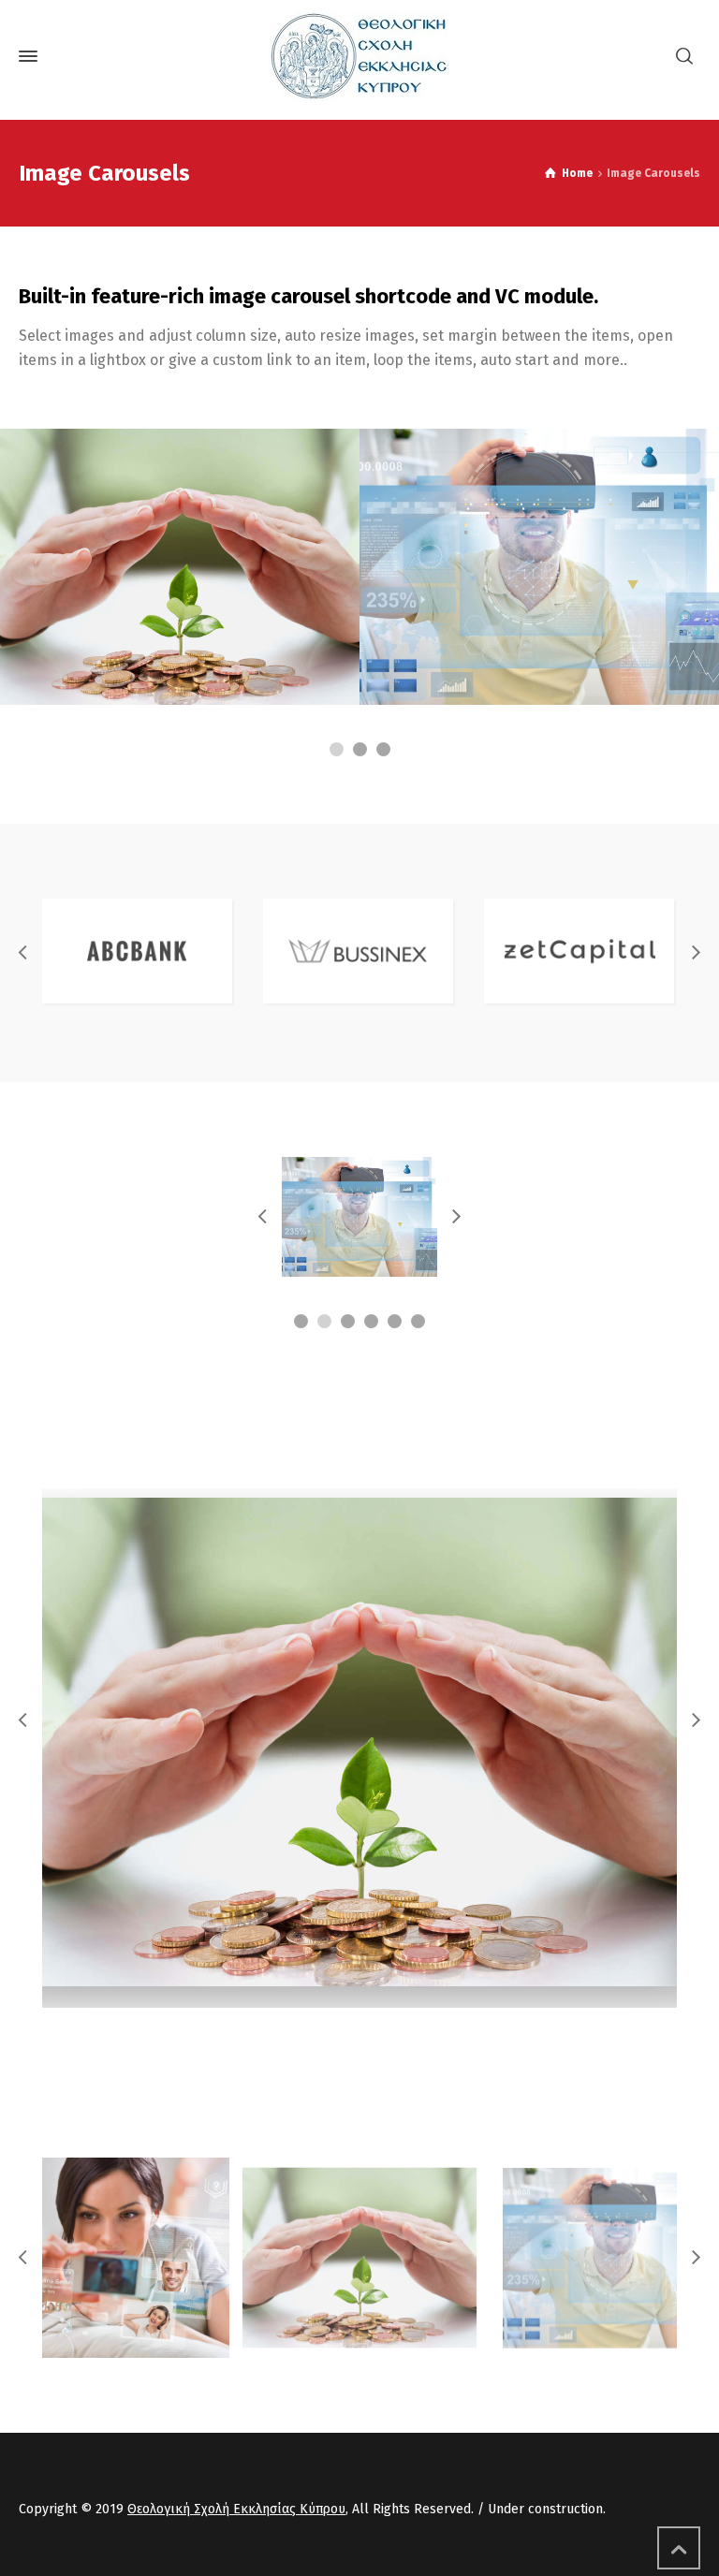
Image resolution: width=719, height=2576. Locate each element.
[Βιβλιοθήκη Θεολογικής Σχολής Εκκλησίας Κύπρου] (359, 57)
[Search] (684, 57)
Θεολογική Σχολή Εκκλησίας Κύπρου (236, 2509)
